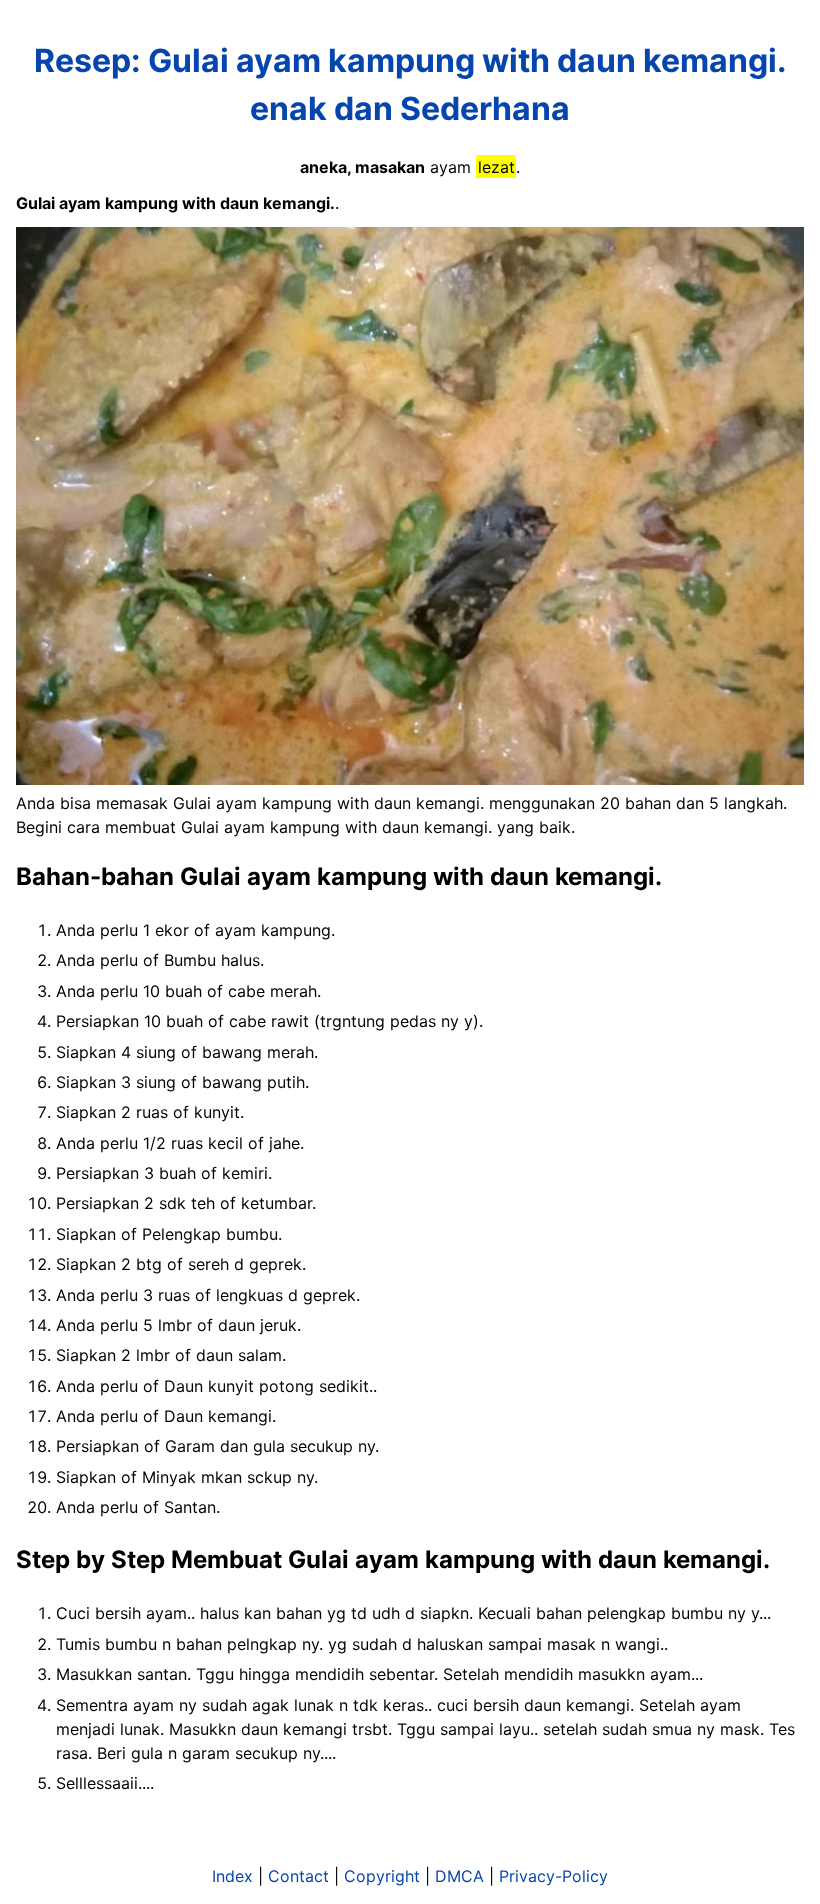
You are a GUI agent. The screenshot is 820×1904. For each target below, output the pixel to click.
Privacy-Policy (553, 1876)
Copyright (382, 1876)
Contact (298, 1876)
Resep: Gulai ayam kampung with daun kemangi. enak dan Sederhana (410, 84)
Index (232, 1876)
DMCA (459, 1876)
